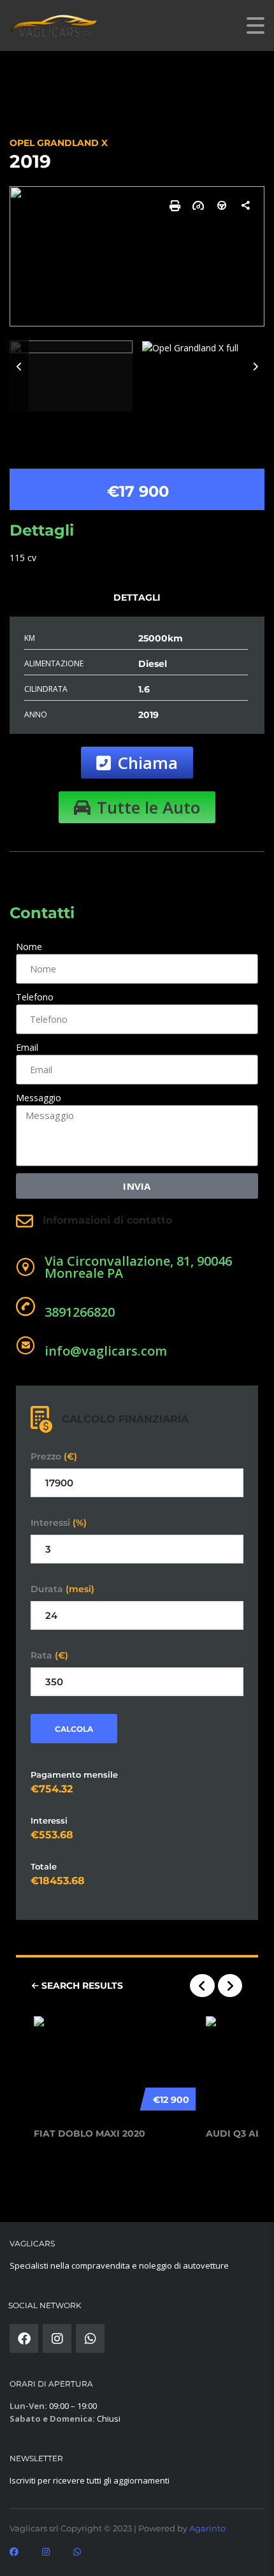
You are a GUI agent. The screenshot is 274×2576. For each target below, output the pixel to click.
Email (27, 1047)
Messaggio (39, 1098)
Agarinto (207, 2528)
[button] (19, 376)
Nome (29, 947)
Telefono (35, 997)
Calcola (74, 1729)
